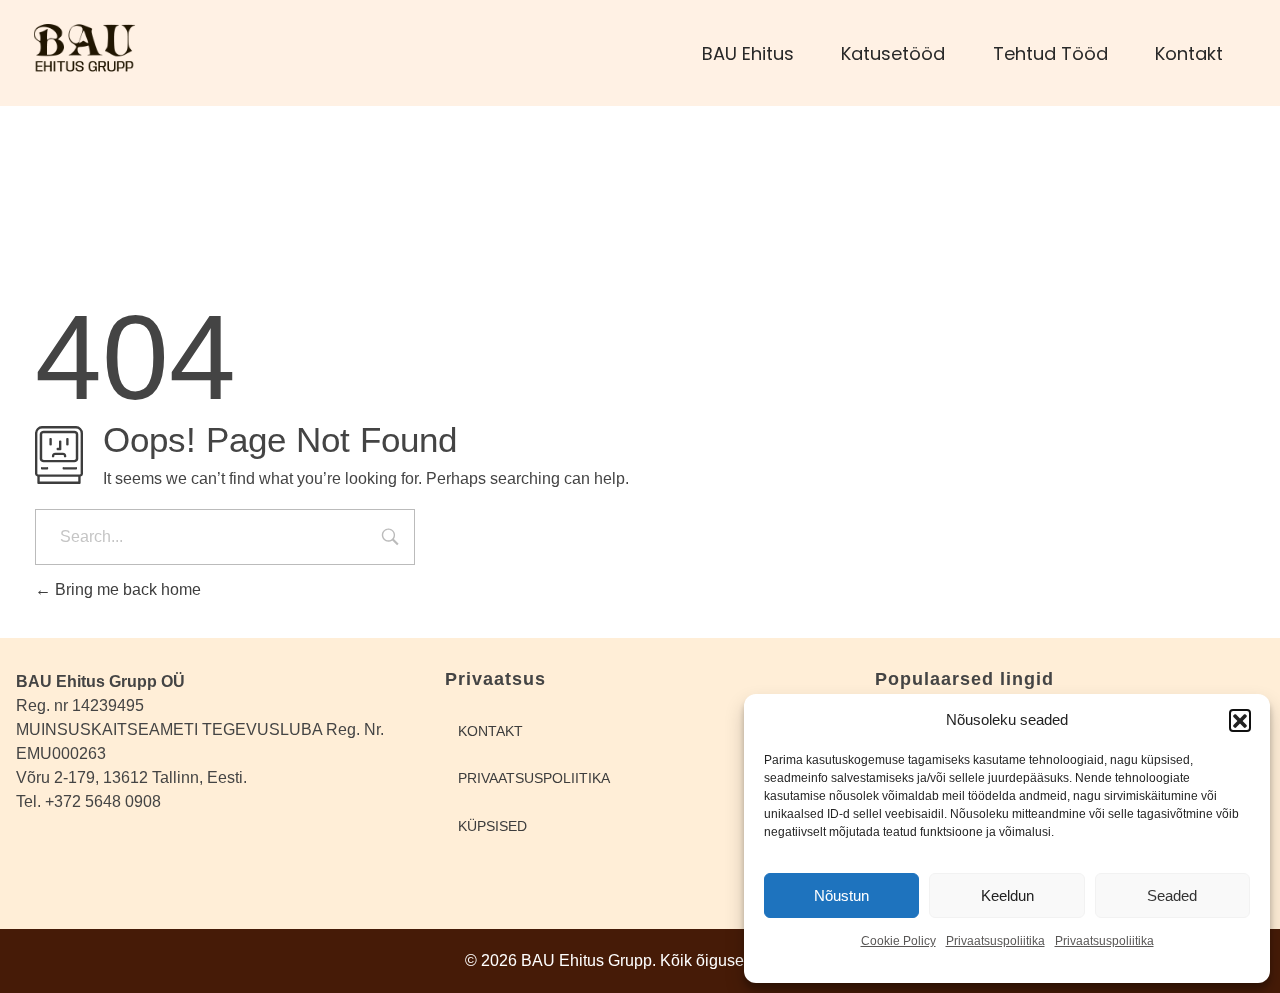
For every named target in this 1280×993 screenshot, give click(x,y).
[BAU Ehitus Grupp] (117, 49)
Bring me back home (126, 589)
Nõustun (841, 895)
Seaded (1172, 895)
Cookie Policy (898, 941)
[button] (1240, 720)
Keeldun (1007, 895)
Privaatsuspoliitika (995, 941)
